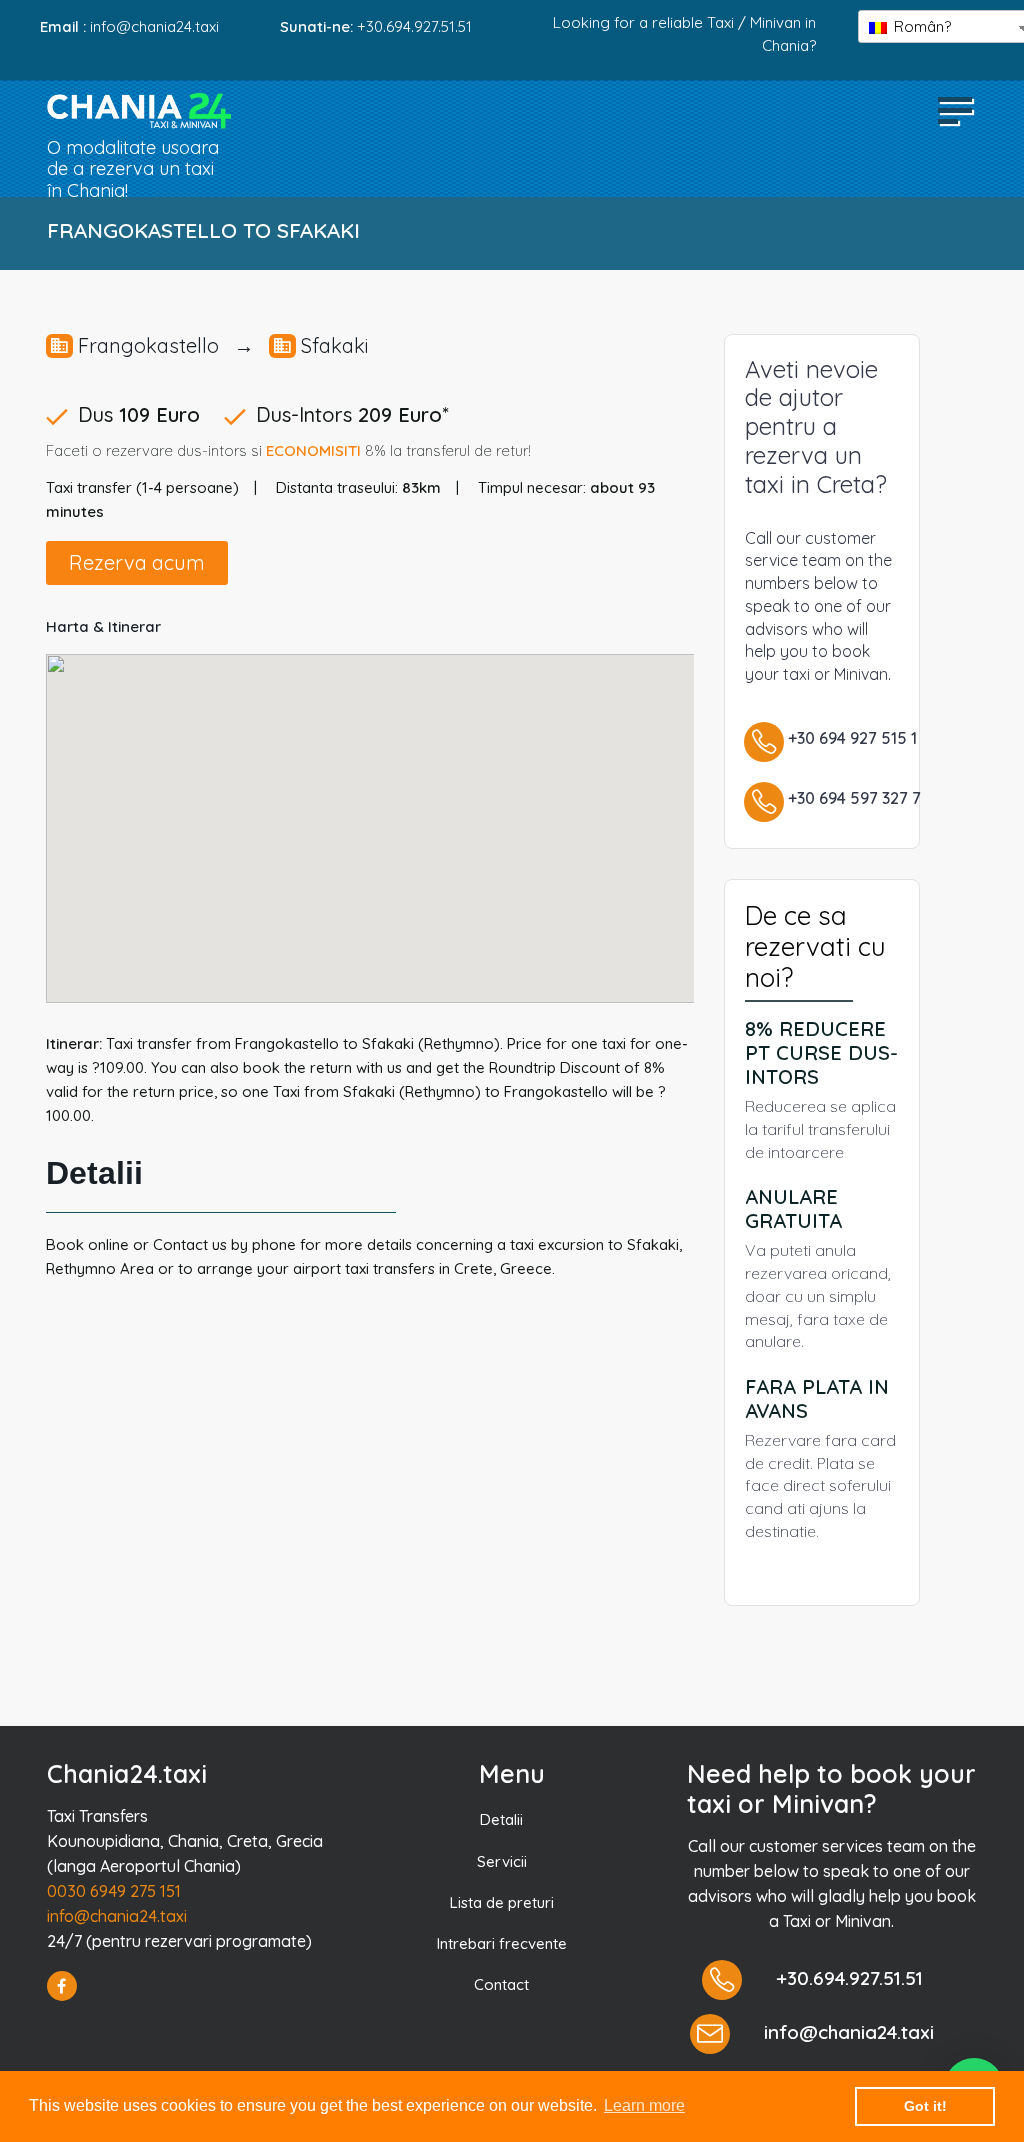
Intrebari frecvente (502, 1943)
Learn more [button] (644, 2105)
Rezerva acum (137, 562)
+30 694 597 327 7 (854, 798)
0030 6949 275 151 (114, 1891)
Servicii (502, 1861)
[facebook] (62, 1986)
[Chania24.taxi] (139, 111)
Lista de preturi (502, 1902)
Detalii (501, 1819)
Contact (501, 1984)
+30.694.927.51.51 (414, 26)
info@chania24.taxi (117, 1916)
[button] (955, 109)
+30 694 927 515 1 (852, 738)
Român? (920, 26)
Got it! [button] (925, 2106)
